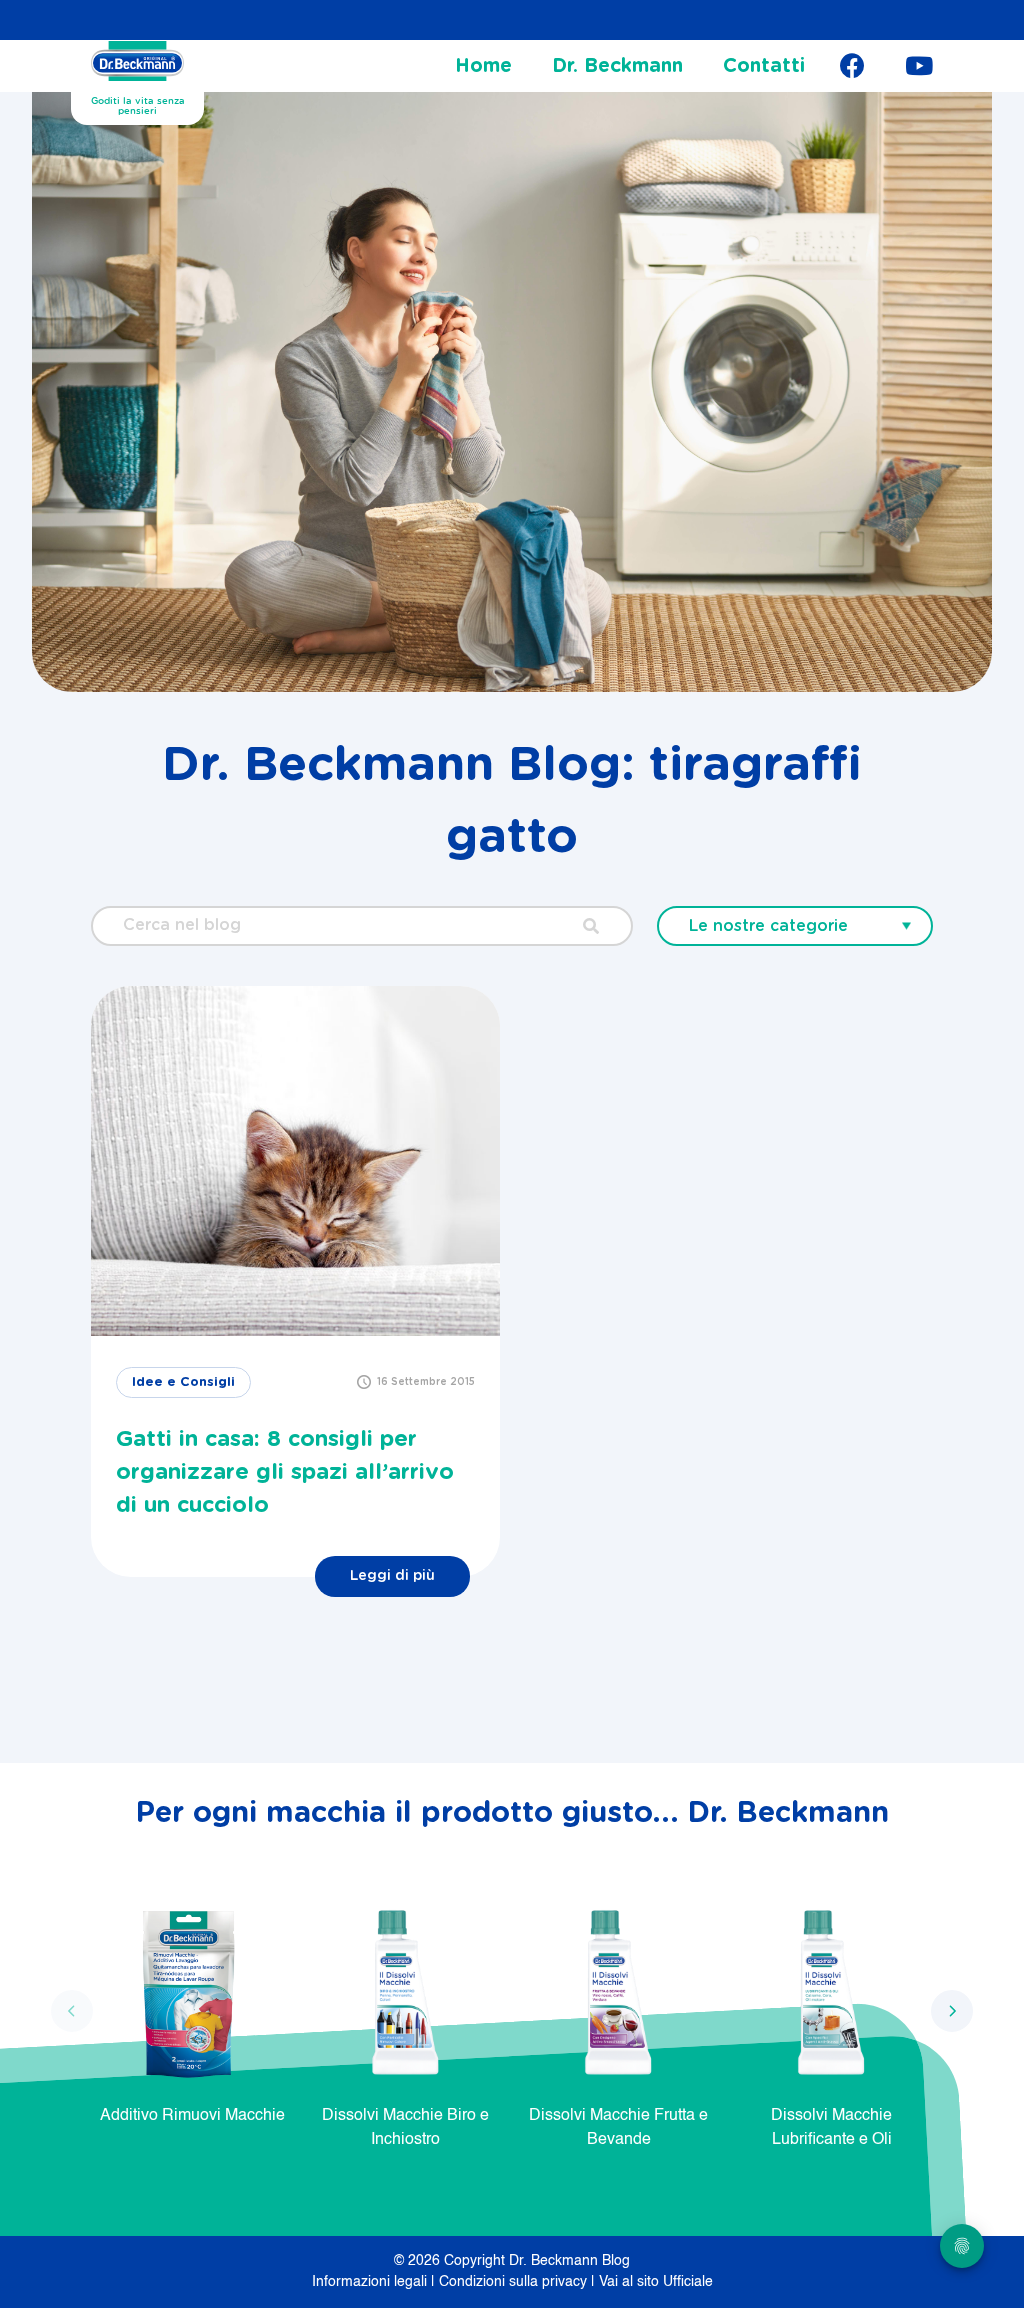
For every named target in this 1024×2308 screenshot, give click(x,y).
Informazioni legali (371, 2282)
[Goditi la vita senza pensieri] (137, 61)
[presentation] (72, 2011)
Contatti (764, 66)
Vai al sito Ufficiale (656, 2282)
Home (483, 66)
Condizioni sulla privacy (515, 2282)
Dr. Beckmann (617, 66)
